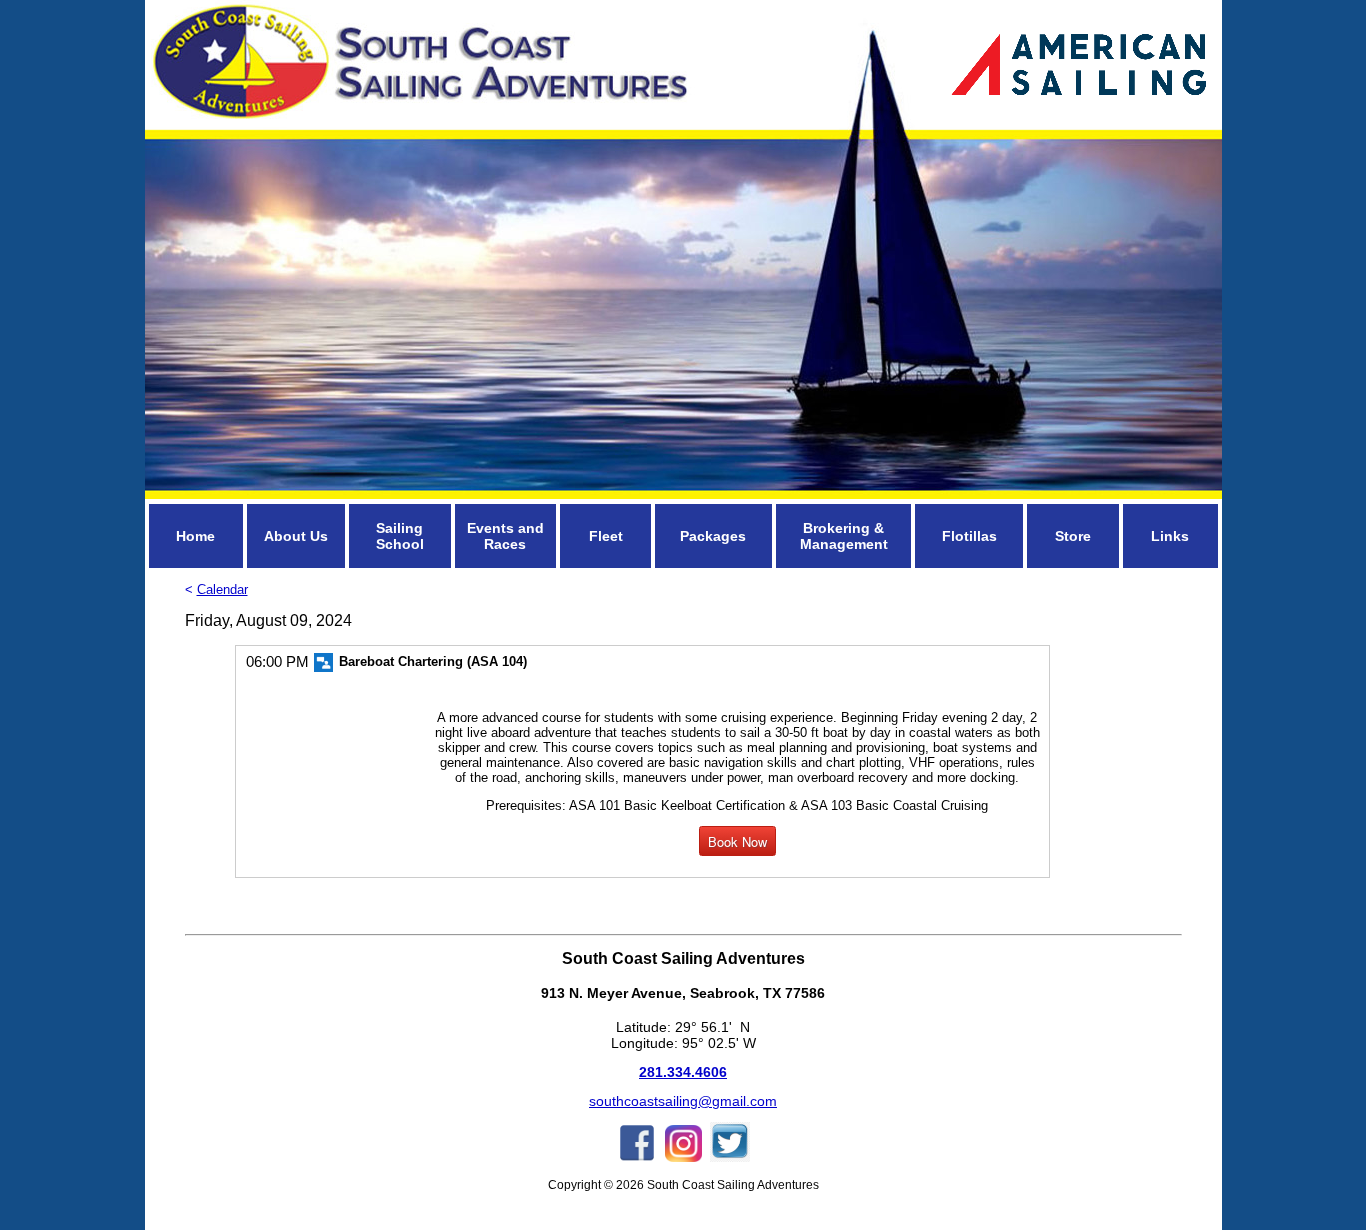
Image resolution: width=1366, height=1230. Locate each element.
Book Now (737, 841)
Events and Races (505, 536)
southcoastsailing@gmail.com (683, 1101)
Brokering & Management (844, 536)
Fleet (606, 536)
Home (195, 536)
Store (1073, 536)
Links (1170, 536)
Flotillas (969, 536)
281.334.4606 (683, 1072)
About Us (296, 536)
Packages (713, 536)
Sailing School (400, 536)
